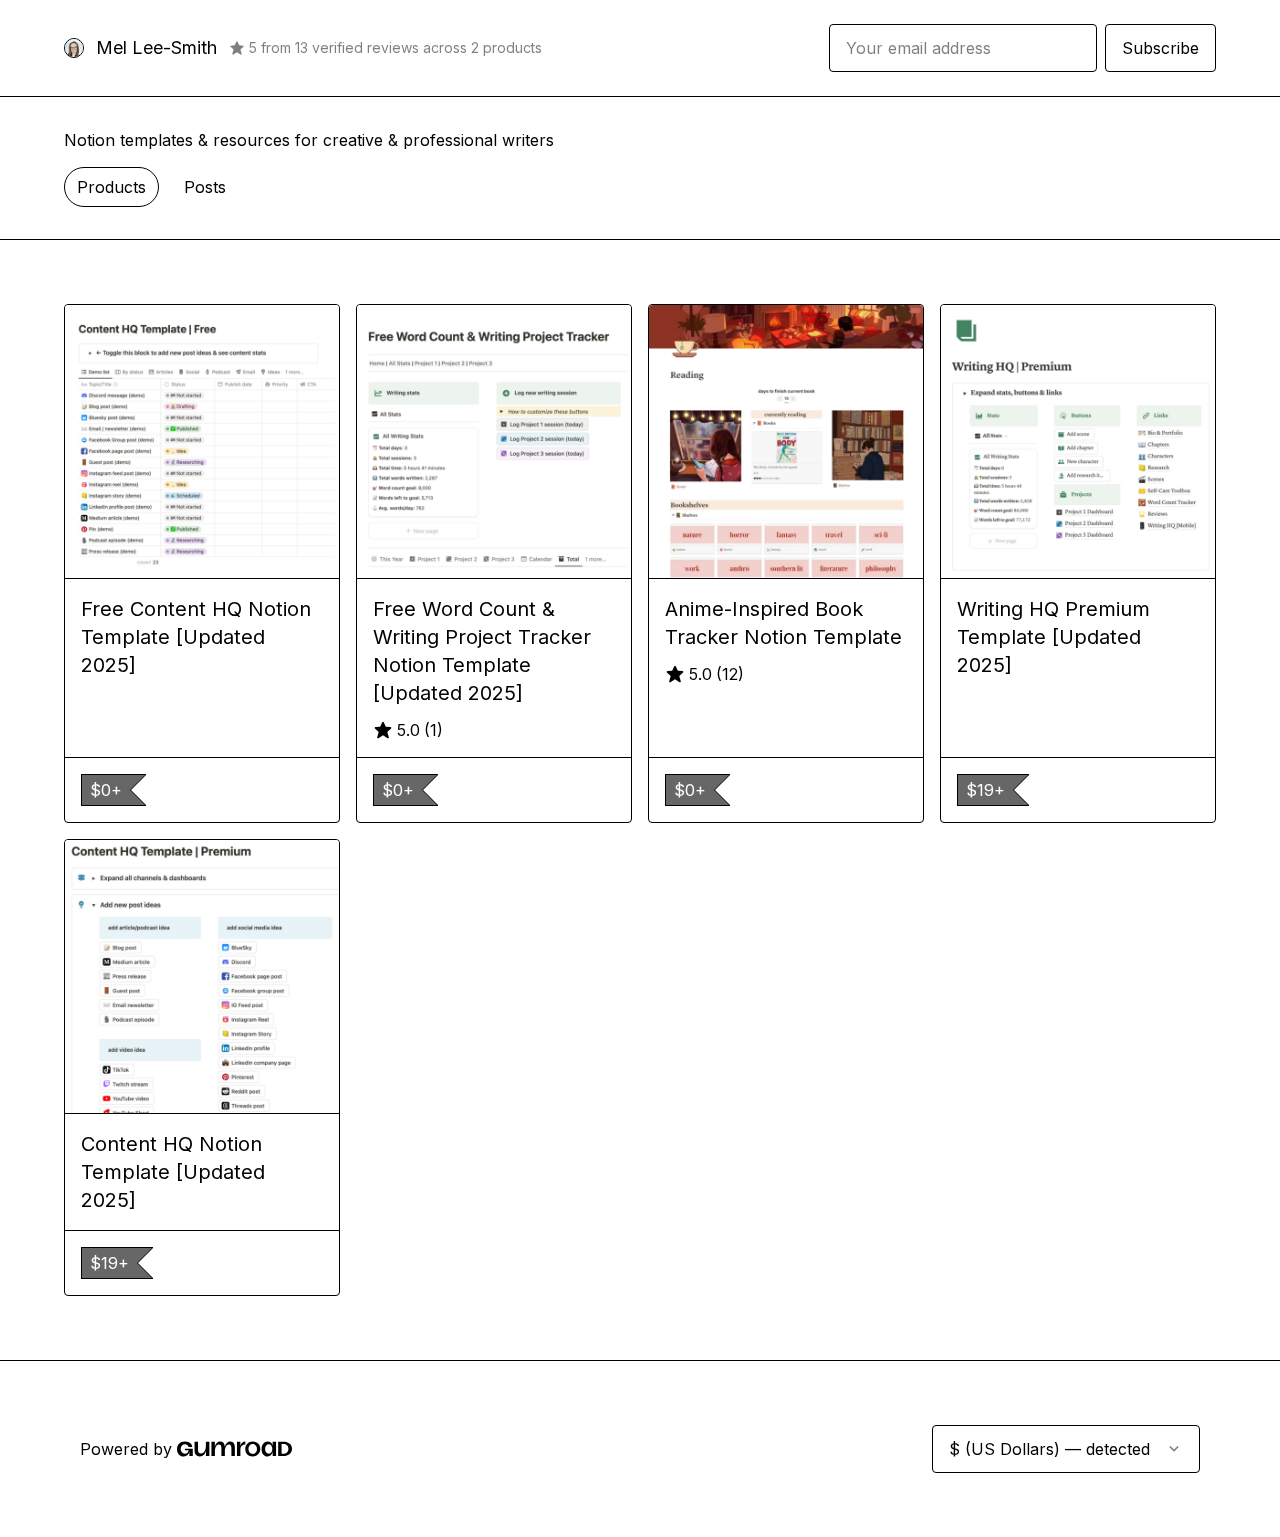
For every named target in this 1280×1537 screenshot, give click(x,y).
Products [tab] (111, 187)
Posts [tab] (205, 187)
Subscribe (1160, 48)
